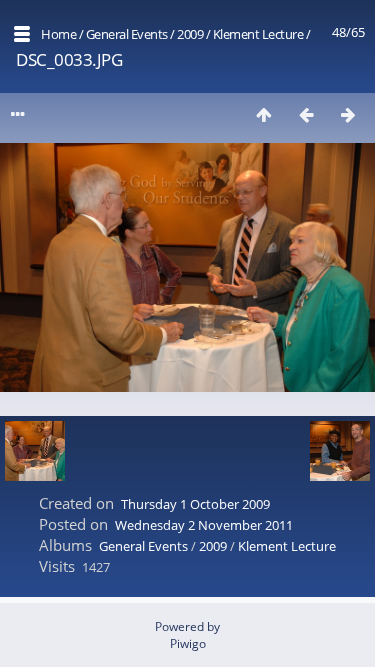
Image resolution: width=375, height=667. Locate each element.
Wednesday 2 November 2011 (204, 525)
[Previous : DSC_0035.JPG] (306, 114)
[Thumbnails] (264, 114)
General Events (127, 34)
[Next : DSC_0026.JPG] (348, 114)
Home (58, 34)
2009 (190, 34)
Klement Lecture (258, 34)
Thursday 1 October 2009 (195, 504)
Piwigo (188, 643)
